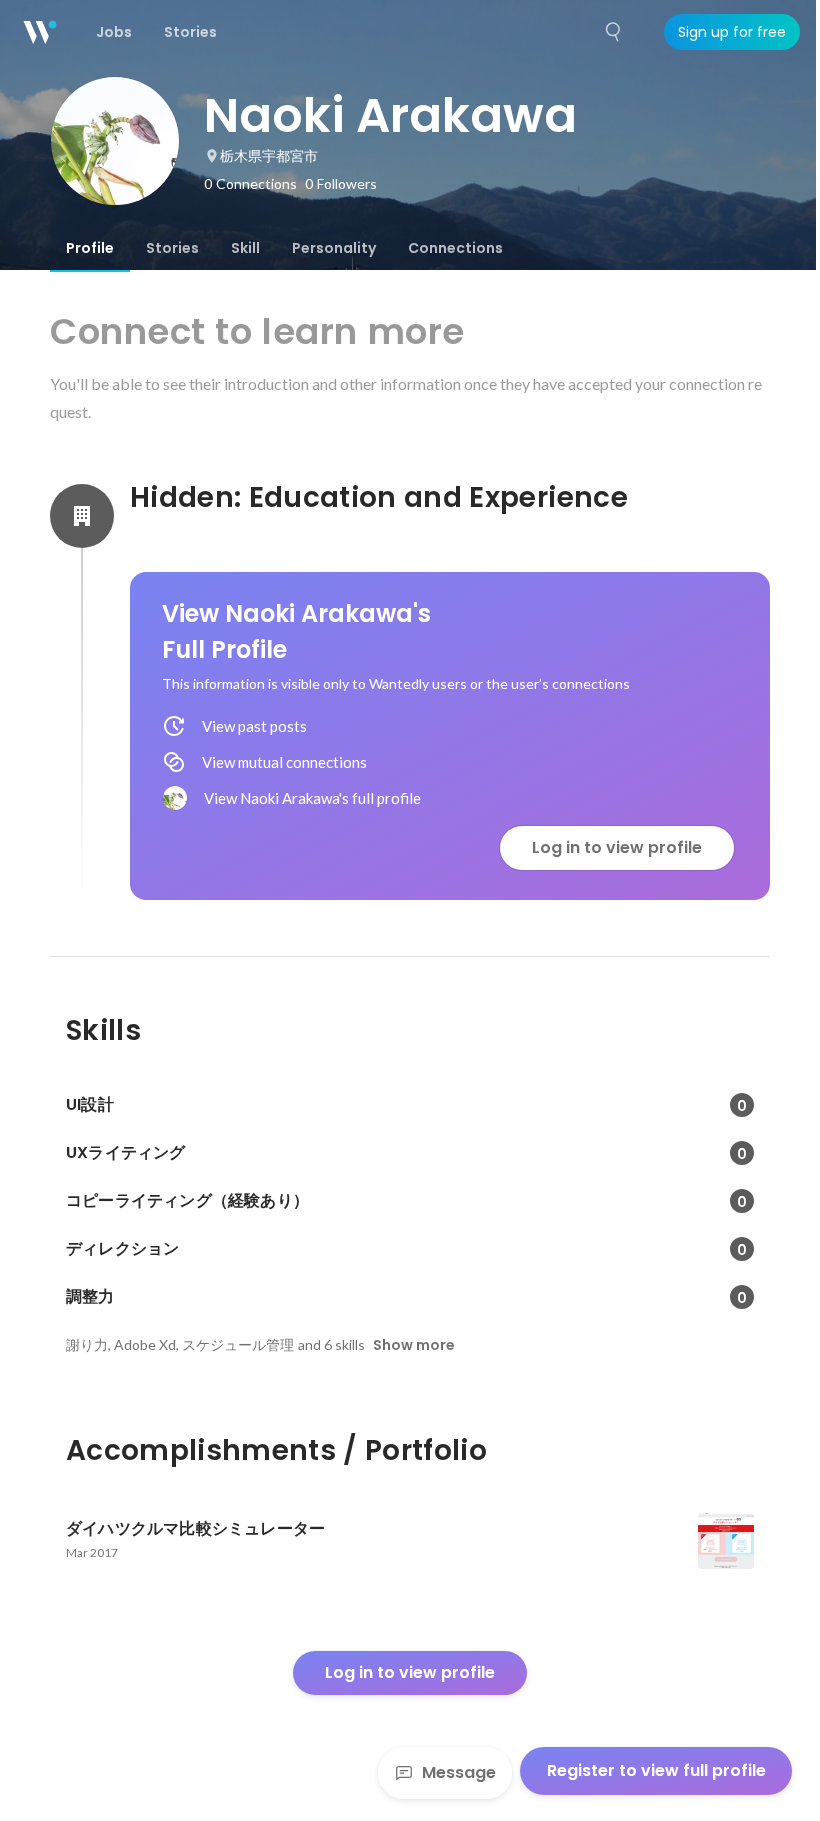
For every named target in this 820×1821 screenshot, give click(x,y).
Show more (414, 1345)
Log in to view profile (617, 847)
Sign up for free (732, 32)
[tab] (90, 248)
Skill (245, 248)
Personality (334, 248)
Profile (90, 248)
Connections (455, 248)
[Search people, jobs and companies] (614, 32)
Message (459, 1772)
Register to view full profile (656, 1770)
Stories (172, 248)
